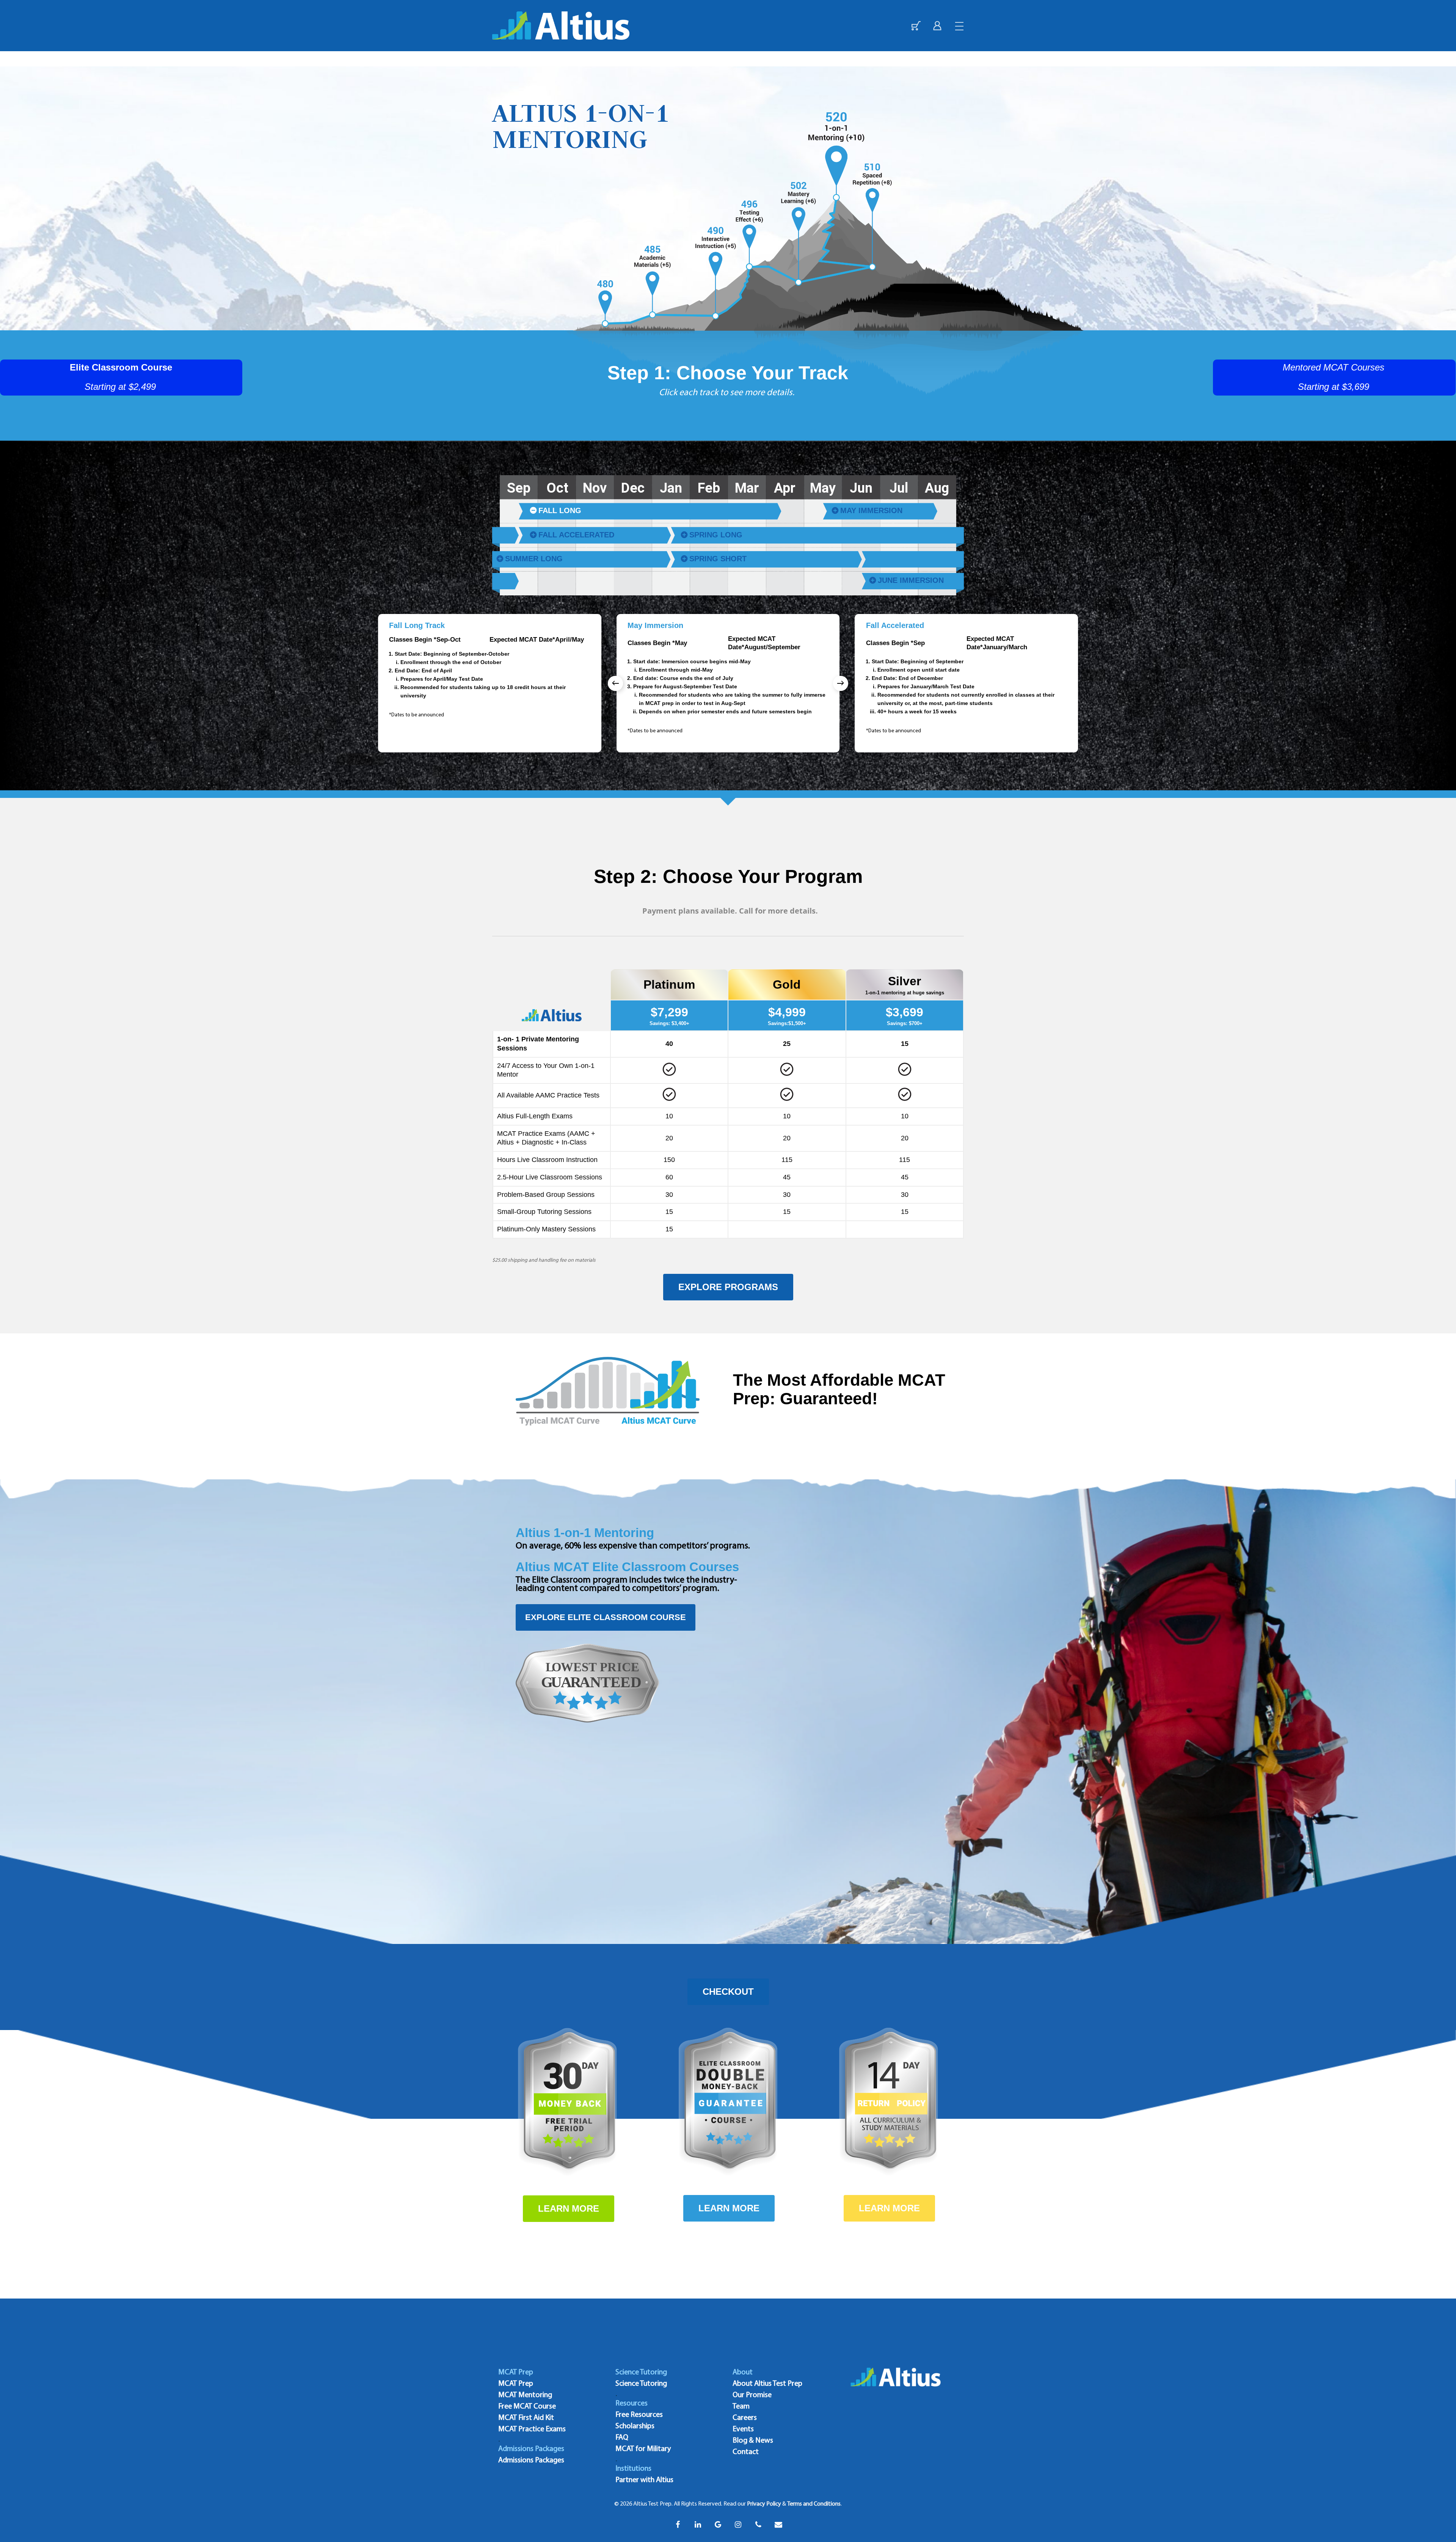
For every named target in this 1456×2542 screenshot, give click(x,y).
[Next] (841, 683)
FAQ (622, 2438)
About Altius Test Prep (767, 2384)
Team (741, 2407)
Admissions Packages (531, 2460)
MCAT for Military (643, 2449)
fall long (560, 510)
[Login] (937, 26)
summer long (534, 559)
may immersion (871, 510)
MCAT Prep (516, 2384)
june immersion (911, 580)
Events (743, 2429)
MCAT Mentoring (525, 2395)
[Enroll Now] (916, 26)
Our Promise (752, 2395)
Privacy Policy (764, 2504)
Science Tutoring (641, 2384)
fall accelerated (576, 535)
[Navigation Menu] (960, 26)
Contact (746, 2452)
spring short (718, 559)
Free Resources (639, 2415)
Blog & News (753, 2441)
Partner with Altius (644, 2480)
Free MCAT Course (527, 2407)
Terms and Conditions (814, 2504)
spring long (716, 535)
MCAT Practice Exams (532, 2429)
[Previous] (615, 683)
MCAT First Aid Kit (526, 2418)
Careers (745, 2418)
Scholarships (635, 2426)
